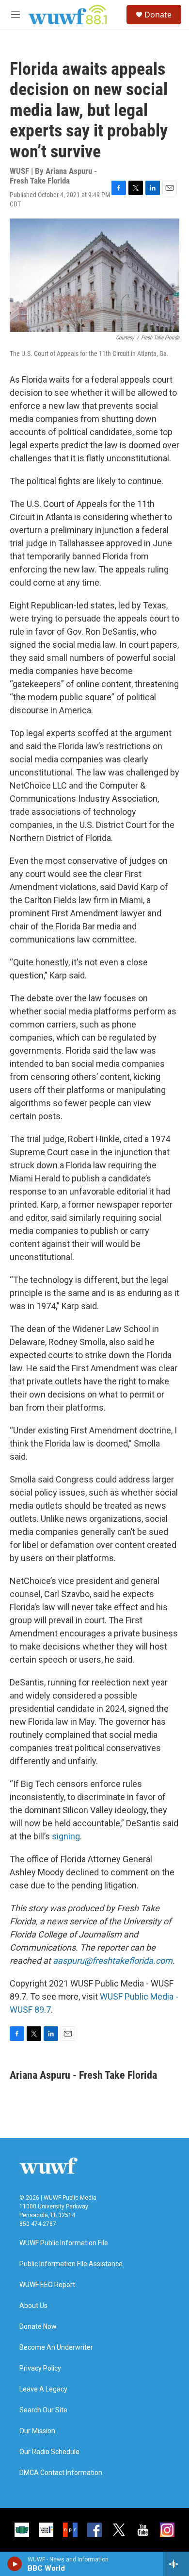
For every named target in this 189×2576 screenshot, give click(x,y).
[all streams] (176, 2564)
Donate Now (38, 2327)
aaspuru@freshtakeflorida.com (113, 1961)
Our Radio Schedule (49, 2452)
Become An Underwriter (56, 2348)
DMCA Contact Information (61, 2473)
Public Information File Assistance (71, 2264)
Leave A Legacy (43, 2389)
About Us (33, 2306)
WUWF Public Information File (64, 2243)
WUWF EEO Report (47, 2285)
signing (66, 1836)
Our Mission (37, 2431)
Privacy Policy (40, 2368)
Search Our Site (43, 2410)
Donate (158, 15)
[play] (15, 2564)
